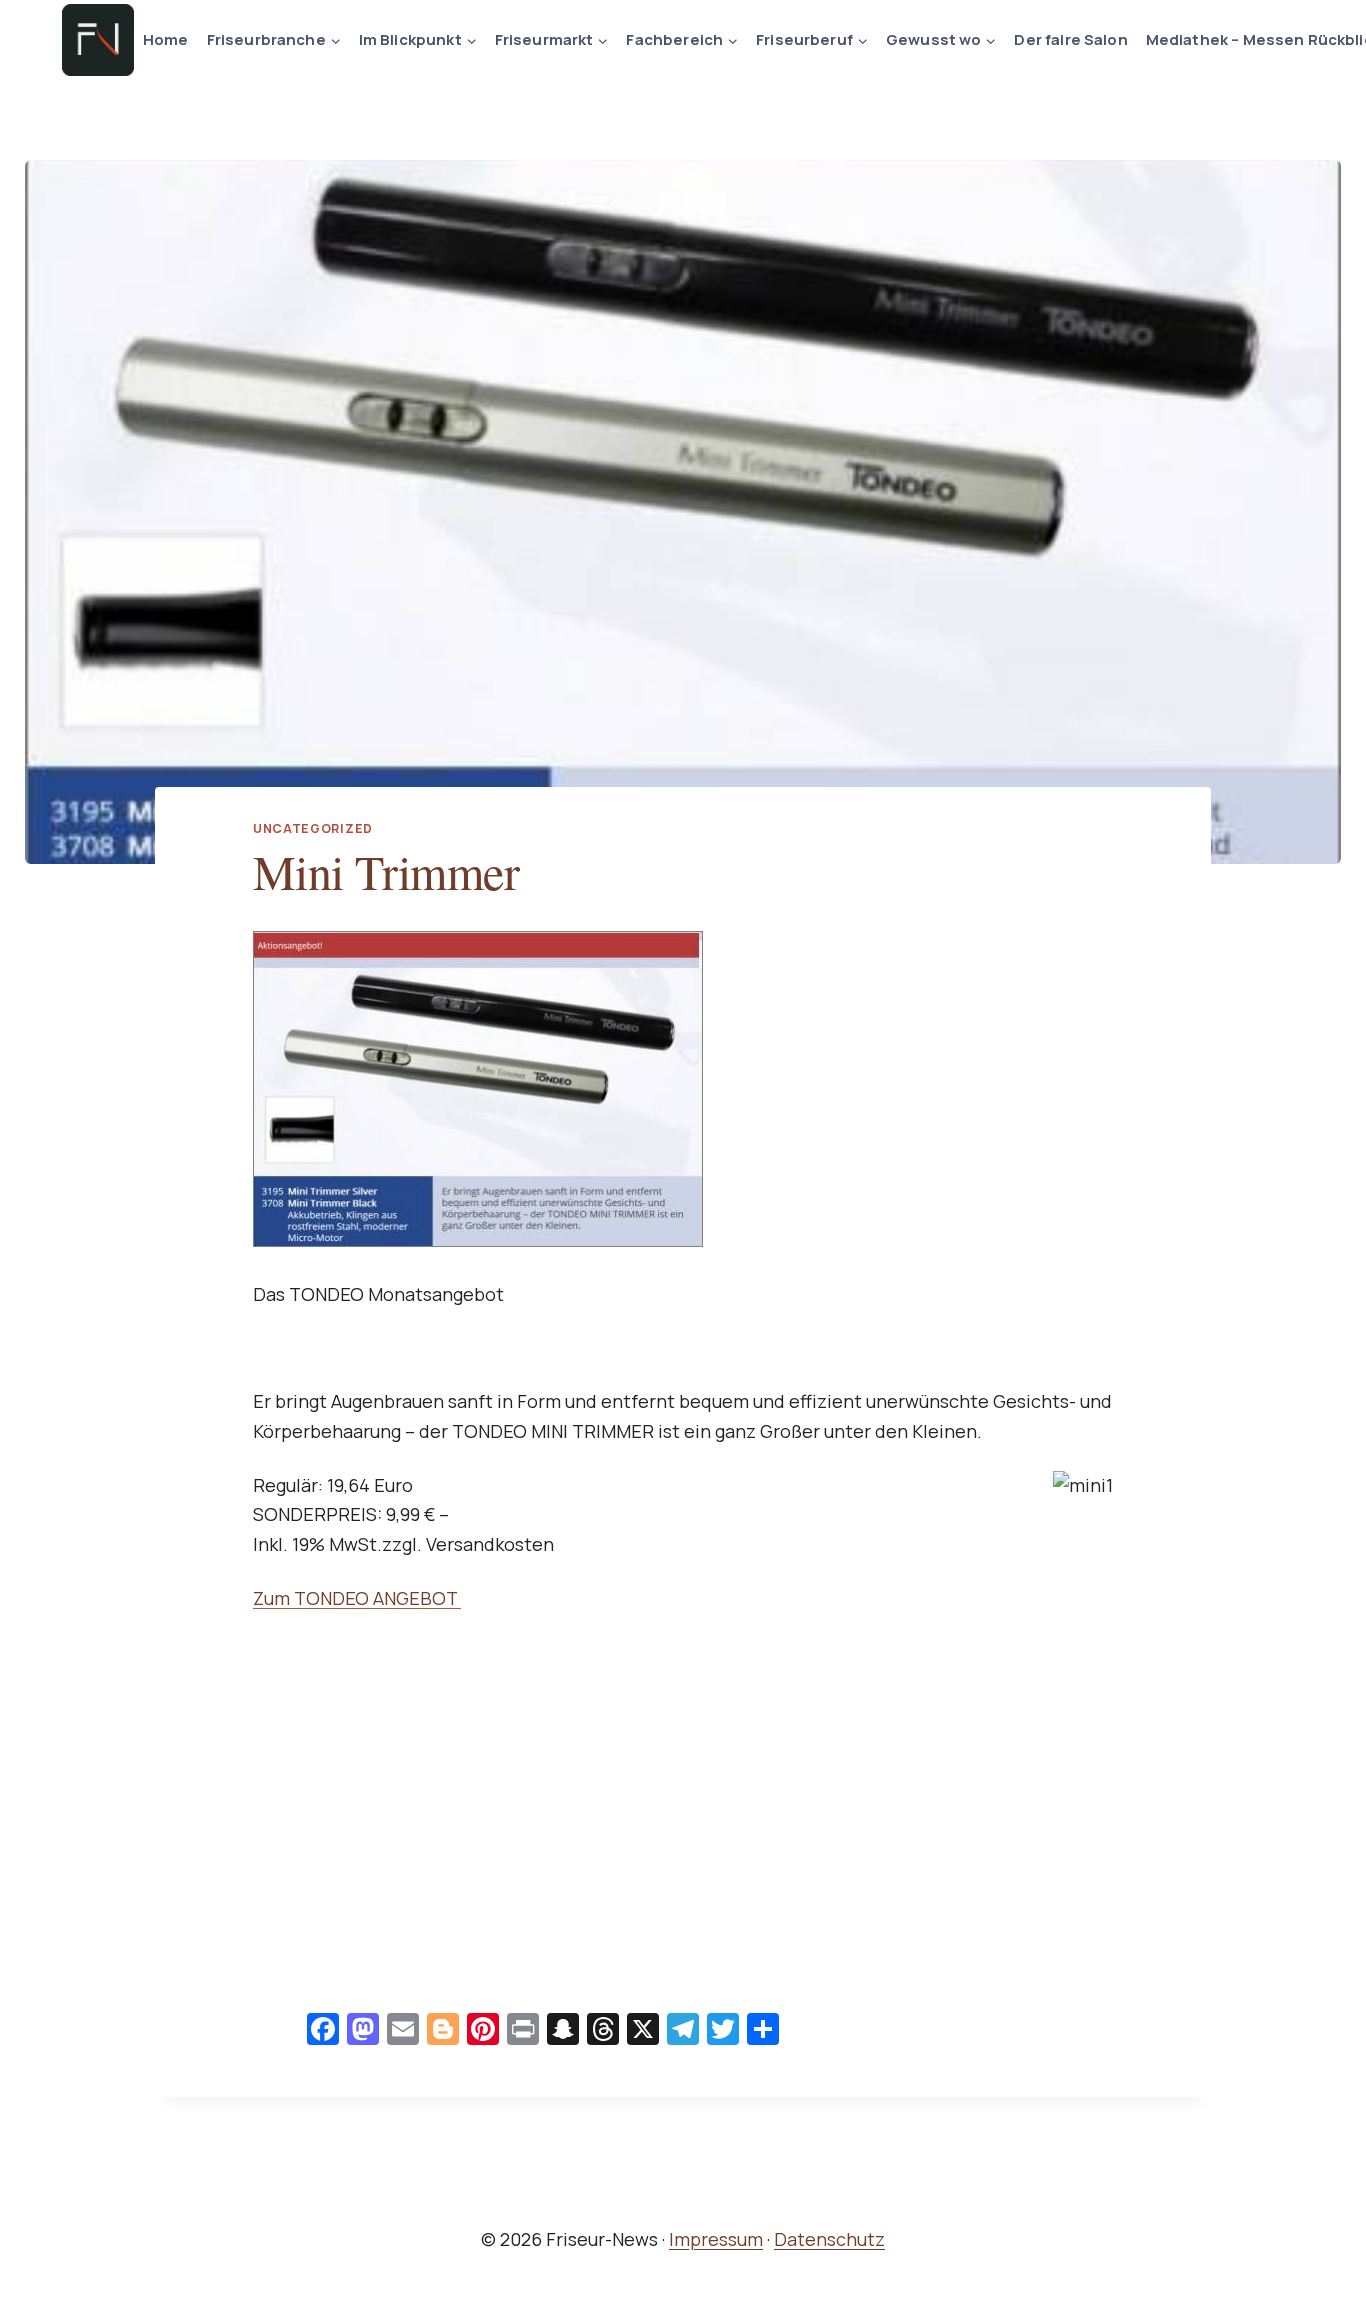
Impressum (716, 2239)
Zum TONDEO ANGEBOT (357, 1598)
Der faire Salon (1070, 39)
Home (166, 39)
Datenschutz (829, 2239)
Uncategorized (313, 828)
